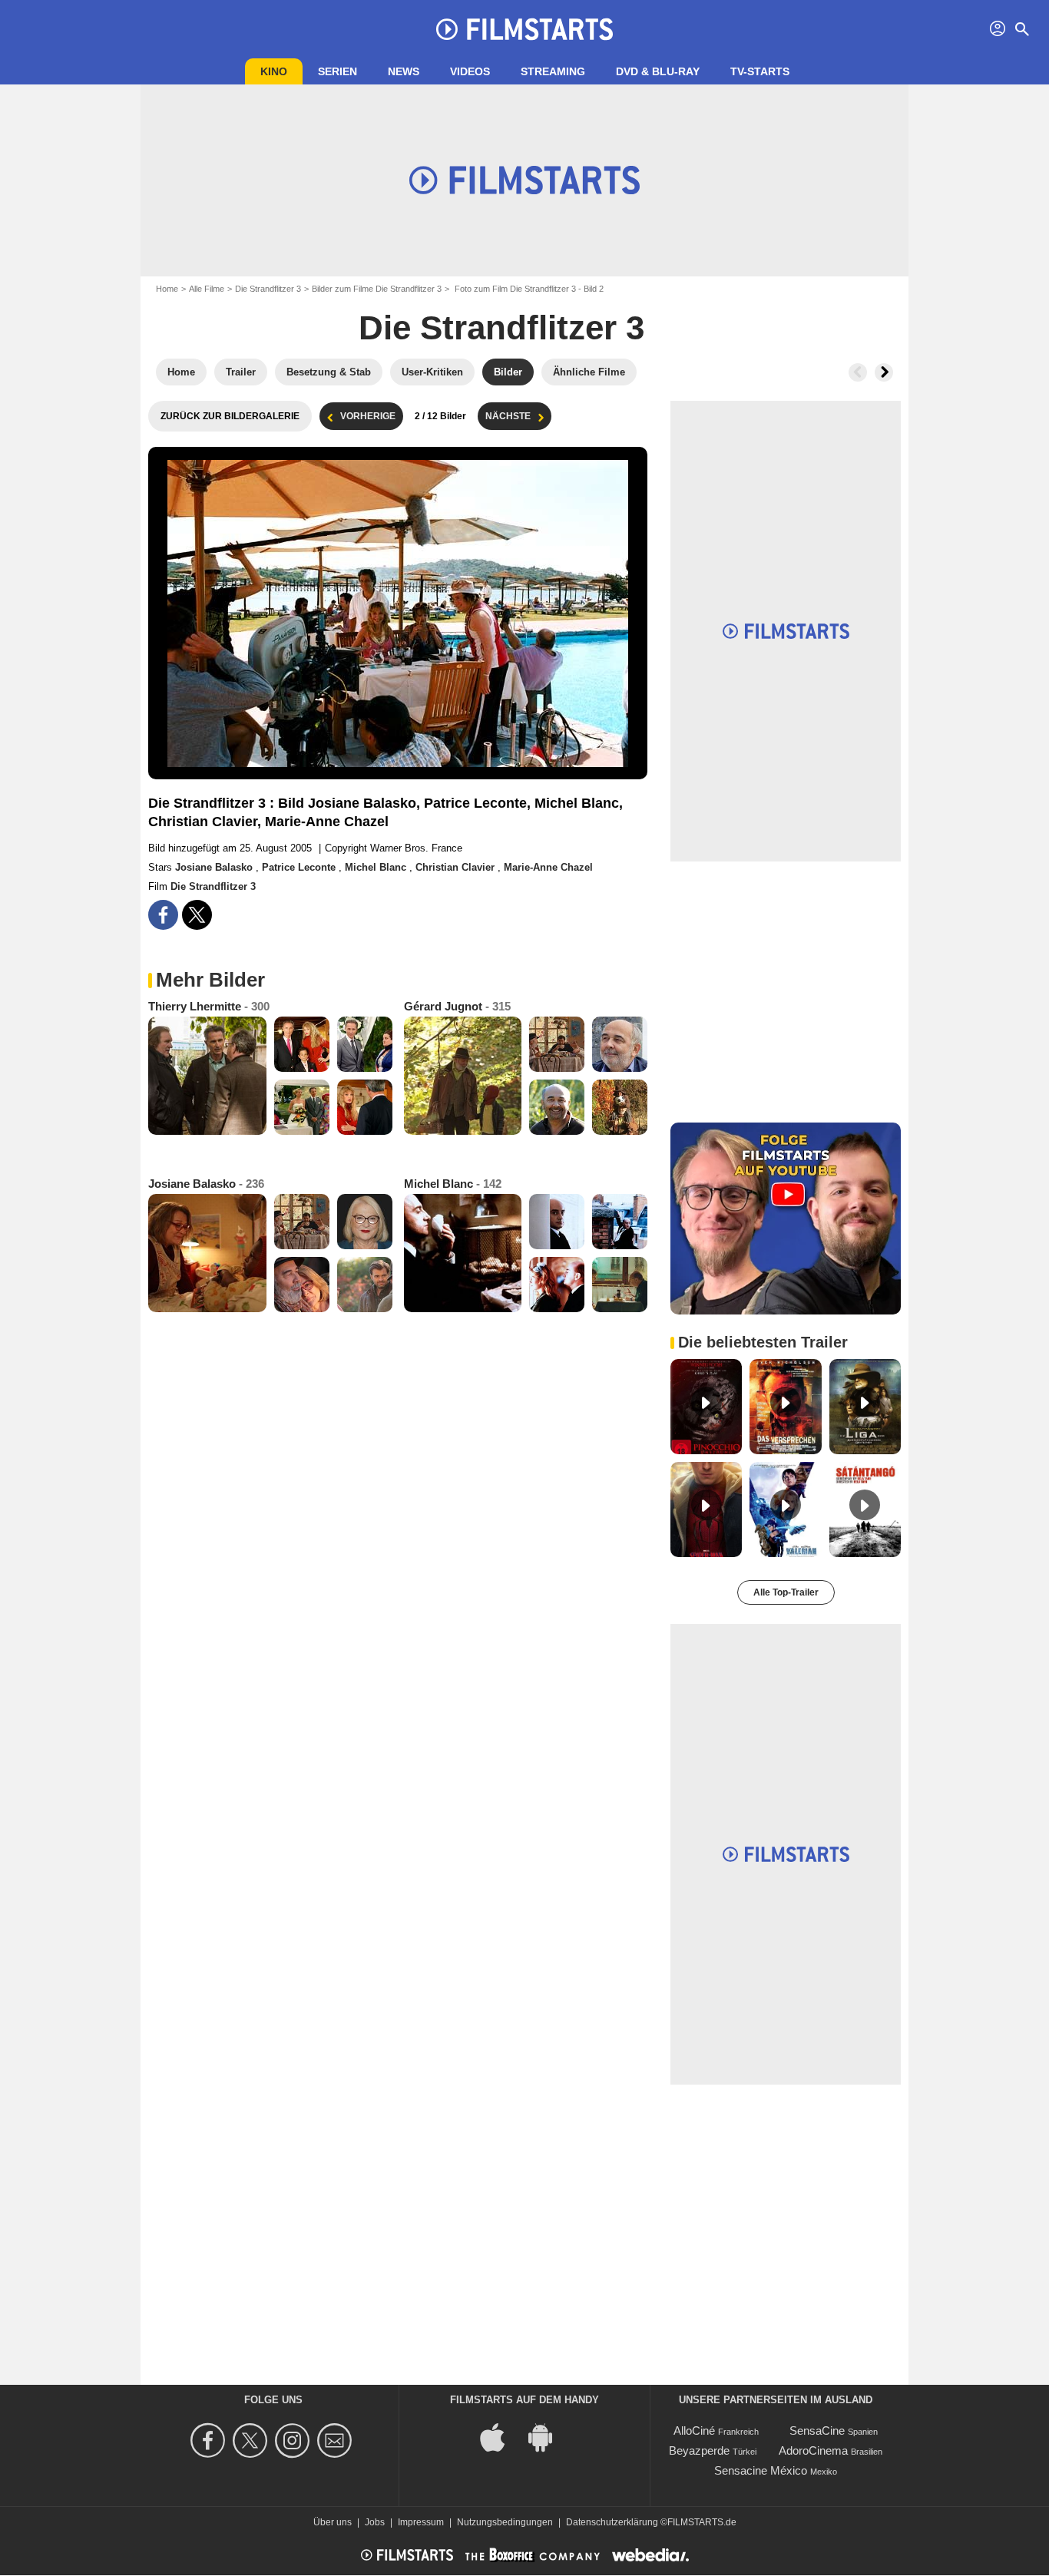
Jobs (375, 2522)
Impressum (421, 2522)
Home (167, 289)
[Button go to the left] (858, 372)
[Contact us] (337, 2440)
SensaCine (817, 2431)
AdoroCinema (813, 2450)
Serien (338, 71)
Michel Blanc (377, 867)
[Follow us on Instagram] (295, 2440)
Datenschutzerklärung (612, 2522)
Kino (274, 71)
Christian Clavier (457, 867)
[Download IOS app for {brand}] (501, 2437)
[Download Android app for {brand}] (548, 2437)
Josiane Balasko (215, 867)
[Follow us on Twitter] (252, 2440)
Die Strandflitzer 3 (268, 289)
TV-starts (760, 71)
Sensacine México (761, 2470)
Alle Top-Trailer (786, 1592)
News (404, 71)
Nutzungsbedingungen (505, 2522)
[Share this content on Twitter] (197, 915)
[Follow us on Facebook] (210, 2440)
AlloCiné (694, 2431)
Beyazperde (699, 2450)
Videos (470, 71)
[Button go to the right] (884, 372)
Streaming (553, 71)
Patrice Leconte (300, 867)
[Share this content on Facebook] (163, 915)
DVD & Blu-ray (658, 71)
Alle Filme (207, 289)
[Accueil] (524, 29)
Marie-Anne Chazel (548, 867)
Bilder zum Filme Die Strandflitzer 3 (377, 289)
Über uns (333, 2522)
